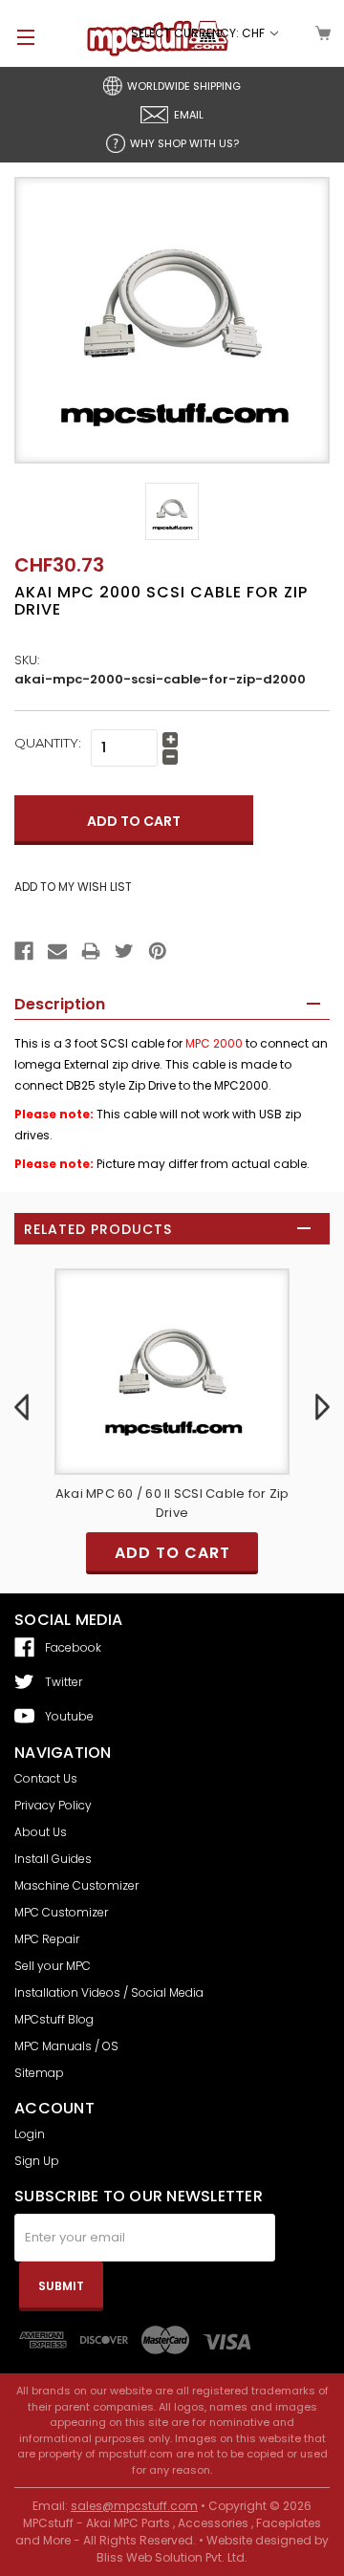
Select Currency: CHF (199, 33)
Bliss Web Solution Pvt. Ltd (171, 2557)
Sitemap (39, 2073)
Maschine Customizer (76, 1885)
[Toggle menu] (17, 37)
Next (322, 1407)
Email (189, 115)
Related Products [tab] (98, 1229)
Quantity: (48, 743)
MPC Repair (47, 1939)
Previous (21, 1407)
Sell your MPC (53, 1966)
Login (30, 2134)
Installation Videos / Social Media (109, 1992)
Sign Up (37, 2161)
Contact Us (46, 1778)
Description (60, 1004)
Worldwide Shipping (184, 86)
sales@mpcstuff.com (134, 2506)
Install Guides (53, 1859)
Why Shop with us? (184, 143)
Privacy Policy (53, 1805)
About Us (41, 1832)
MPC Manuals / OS (66, 2046)
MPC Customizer (61, 1912)
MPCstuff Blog (54, 2019)
